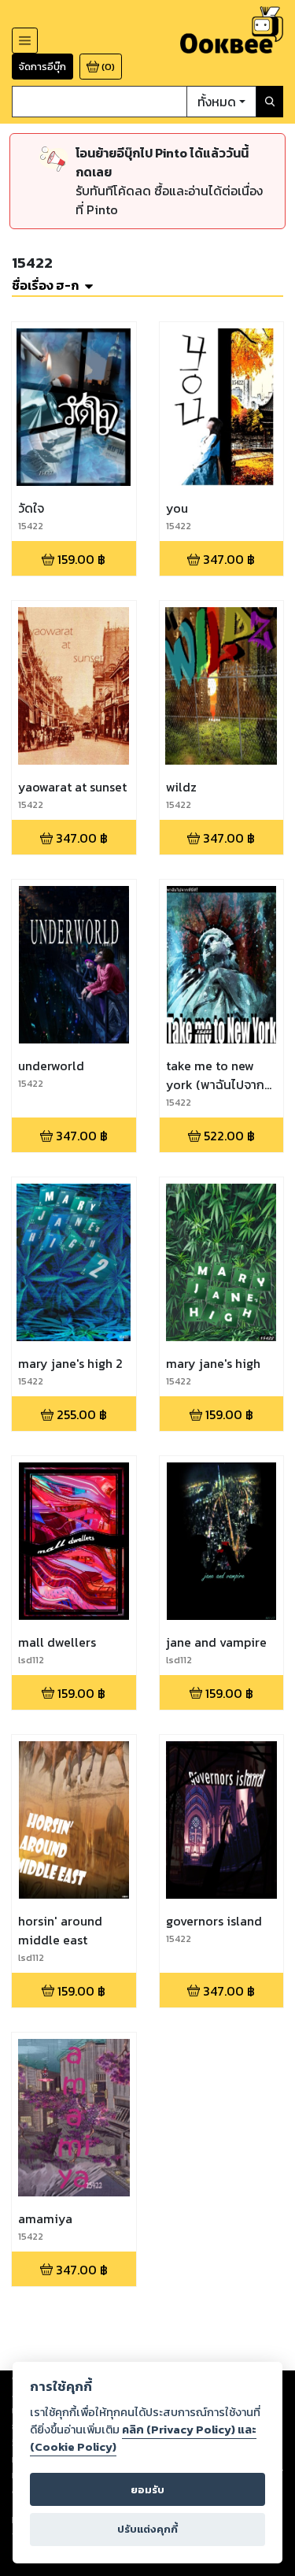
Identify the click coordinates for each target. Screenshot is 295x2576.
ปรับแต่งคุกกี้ (147, 2529)
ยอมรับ (147, 2490)
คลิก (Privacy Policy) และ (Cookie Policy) (143, 2438)
